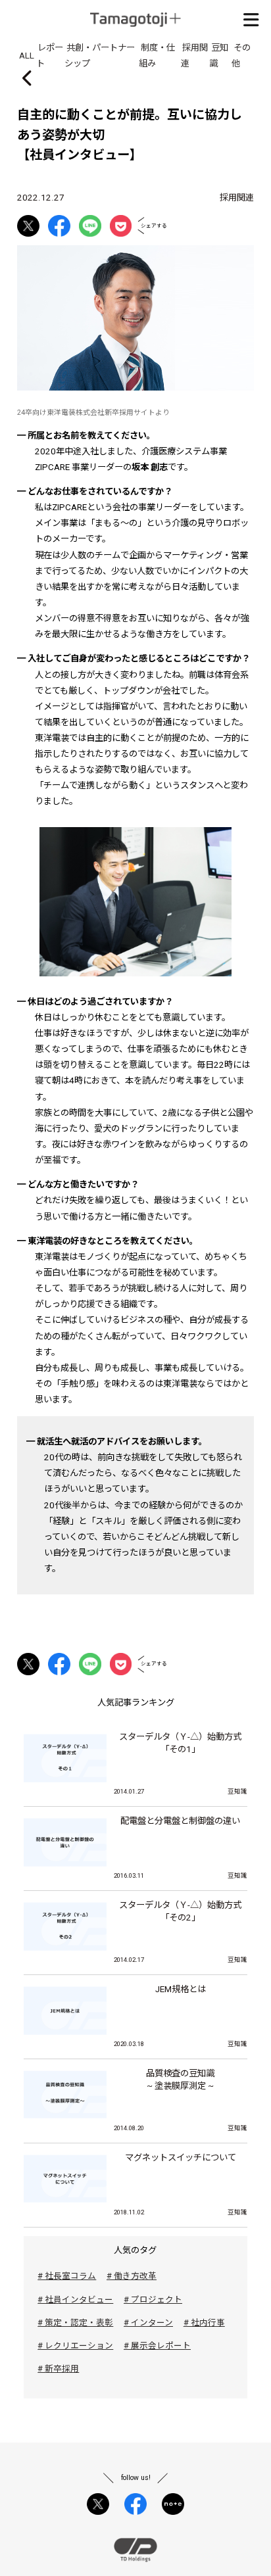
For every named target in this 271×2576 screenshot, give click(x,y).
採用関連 (237, 198)
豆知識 (237, 1791)
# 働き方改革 (132, 2276)
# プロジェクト (153, 2300)
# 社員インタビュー (75, 2300)
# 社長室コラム (67, 2276)
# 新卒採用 (58, 2369)
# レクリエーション (75, 2346)
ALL (27, 55)
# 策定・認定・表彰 (75, 2323)
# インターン (148, 2323)
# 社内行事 (204, 2323)
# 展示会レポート (157, 2346)
